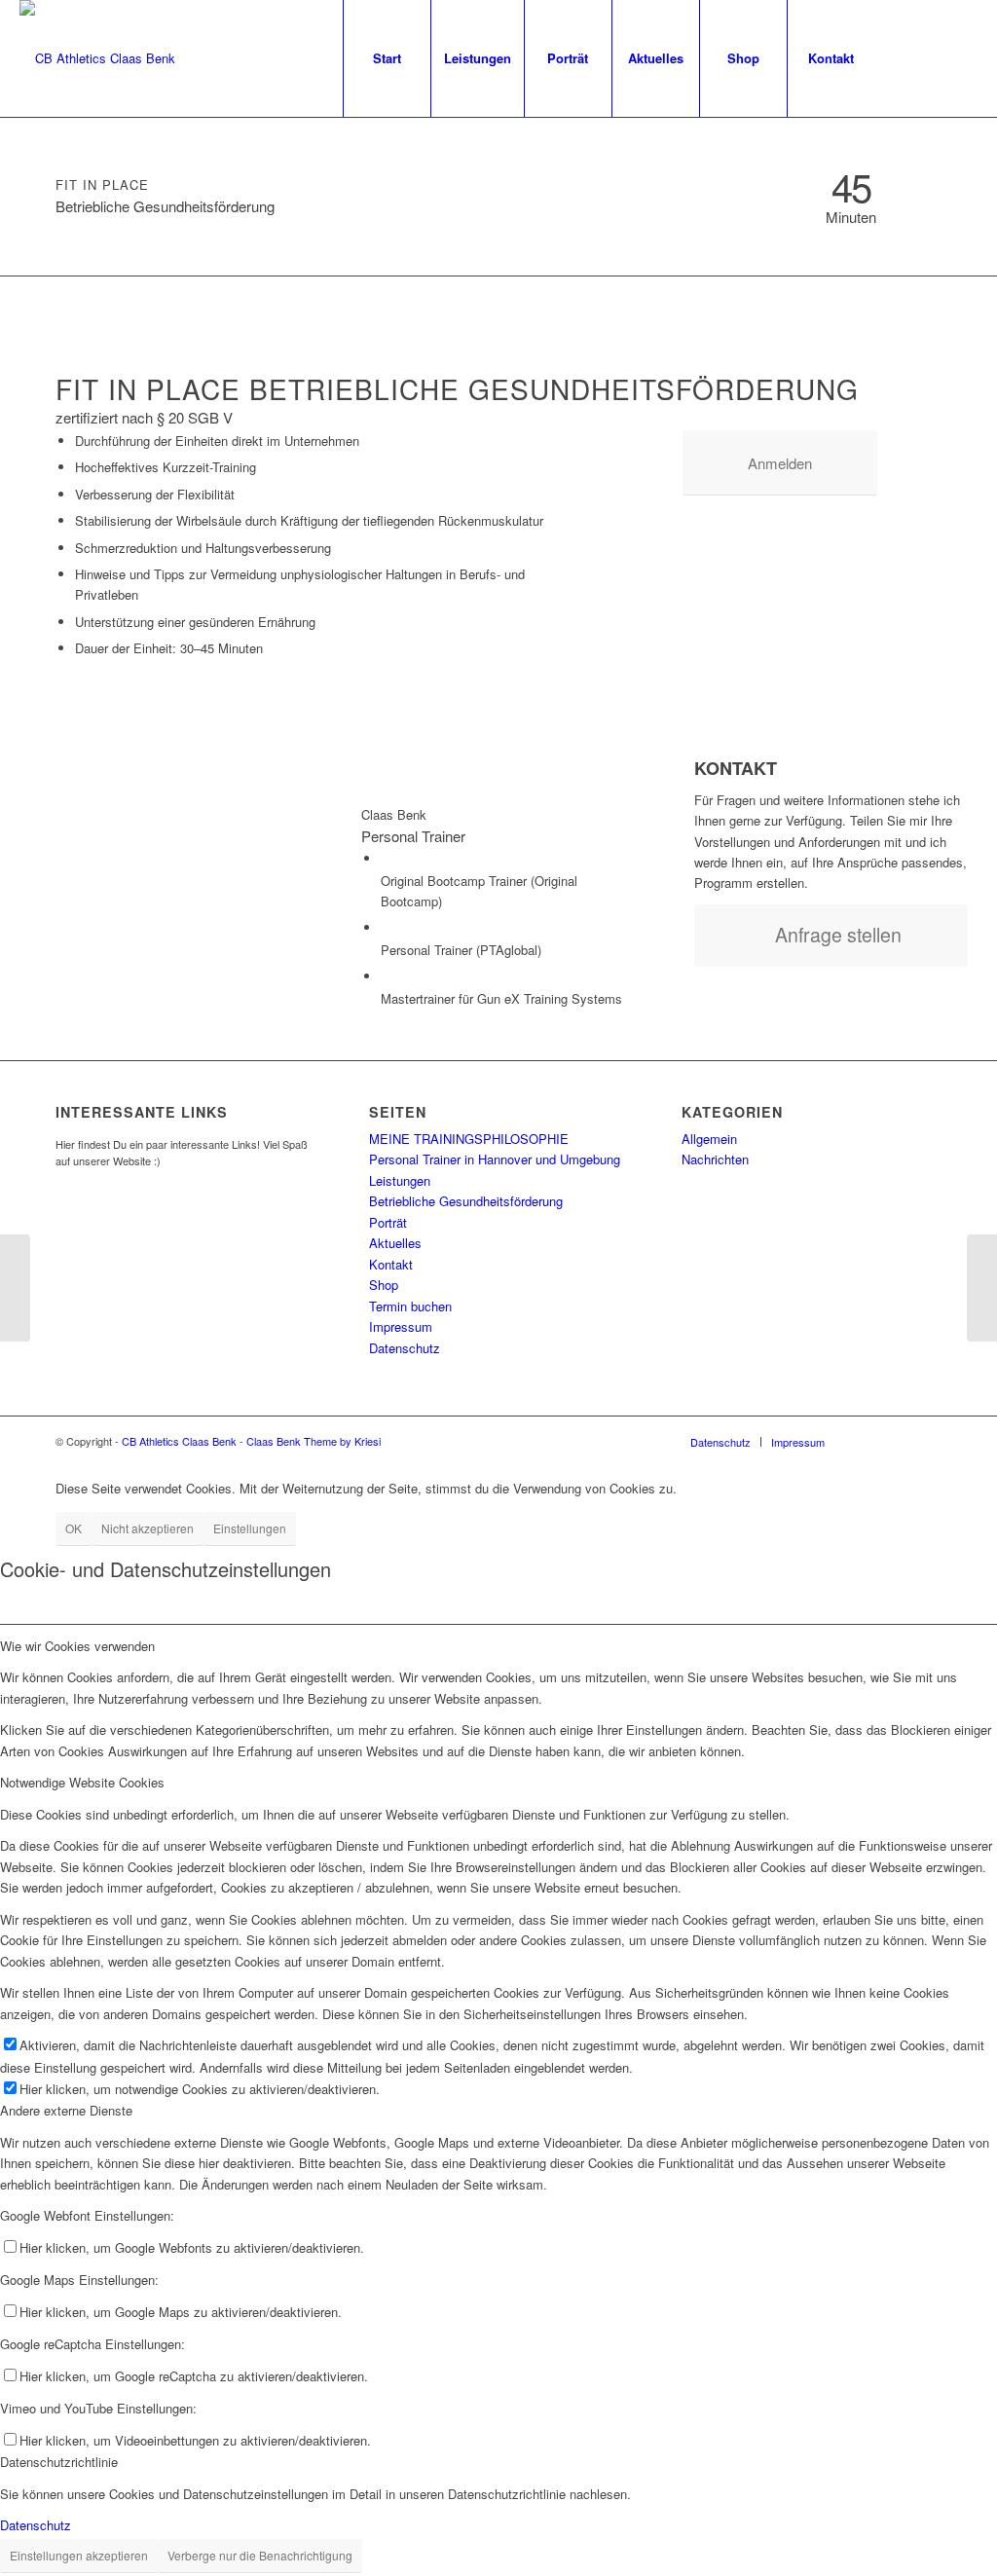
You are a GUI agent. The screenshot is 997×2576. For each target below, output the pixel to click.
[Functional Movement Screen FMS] (15, 1288)
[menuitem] (387, 58)
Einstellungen (250, 1528)
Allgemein (709, 1139)
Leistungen (400, 1180)
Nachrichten (715, 1159)
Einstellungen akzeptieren (79, 2555)
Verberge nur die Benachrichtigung (260, 2555)
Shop (384, 1285)
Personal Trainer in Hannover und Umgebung (495, 1159)
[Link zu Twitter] (963, 57)
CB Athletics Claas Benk (179, 1441)
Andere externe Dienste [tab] (66, 2110)
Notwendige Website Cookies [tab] (82, 1782)
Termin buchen (410, 1306)
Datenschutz (405, 1348)
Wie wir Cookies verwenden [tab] (77, 1646)
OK (74, 1528)
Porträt (388, 1222)
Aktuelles (395, 1243)
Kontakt (391, 1264)
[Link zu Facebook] (905, 57)
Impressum (401, 1326)
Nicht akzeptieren (148, 1528)
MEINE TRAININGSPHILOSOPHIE (469, 1139)
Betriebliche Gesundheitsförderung (466, 1201)
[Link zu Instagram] (934, 57)
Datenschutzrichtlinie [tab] (59, 2462)
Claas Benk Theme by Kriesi (314, 1441)
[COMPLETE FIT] (982, 1288)
